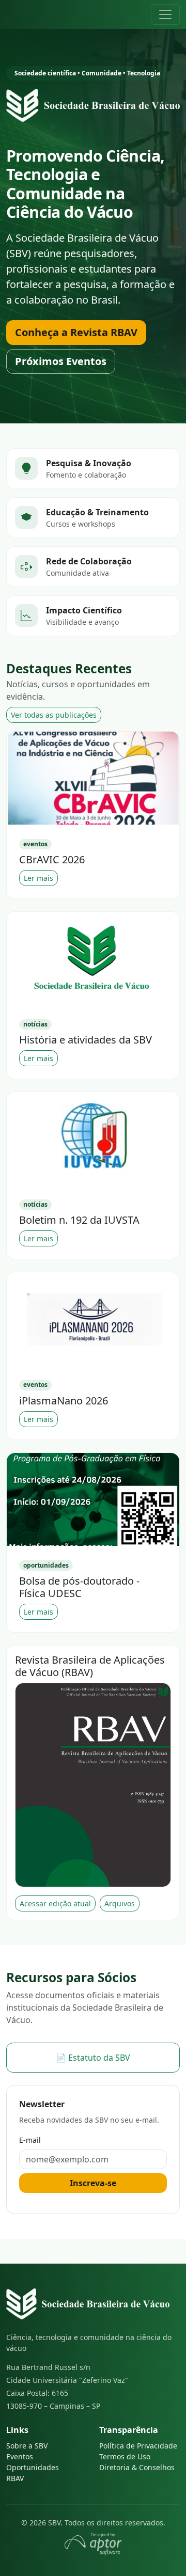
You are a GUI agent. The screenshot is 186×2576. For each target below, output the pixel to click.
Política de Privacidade (138, 2446)
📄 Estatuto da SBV (93, 2058)
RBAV (15, 2478)
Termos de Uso (125, 2456)
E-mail (30, 2140)
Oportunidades (33, 2467)
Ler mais (38, 878)
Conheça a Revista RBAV (76, 332)
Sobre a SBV (27, 2446)
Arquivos (120, 1903)
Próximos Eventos (61, 361)
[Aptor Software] (93, 2543)
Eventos (20, 2456)
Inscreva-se (93, 2183)
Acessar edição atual (55, 1903)
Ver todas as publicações (54, 715)
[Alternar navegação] (165, 14)
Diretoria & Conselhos (137, 2467)
